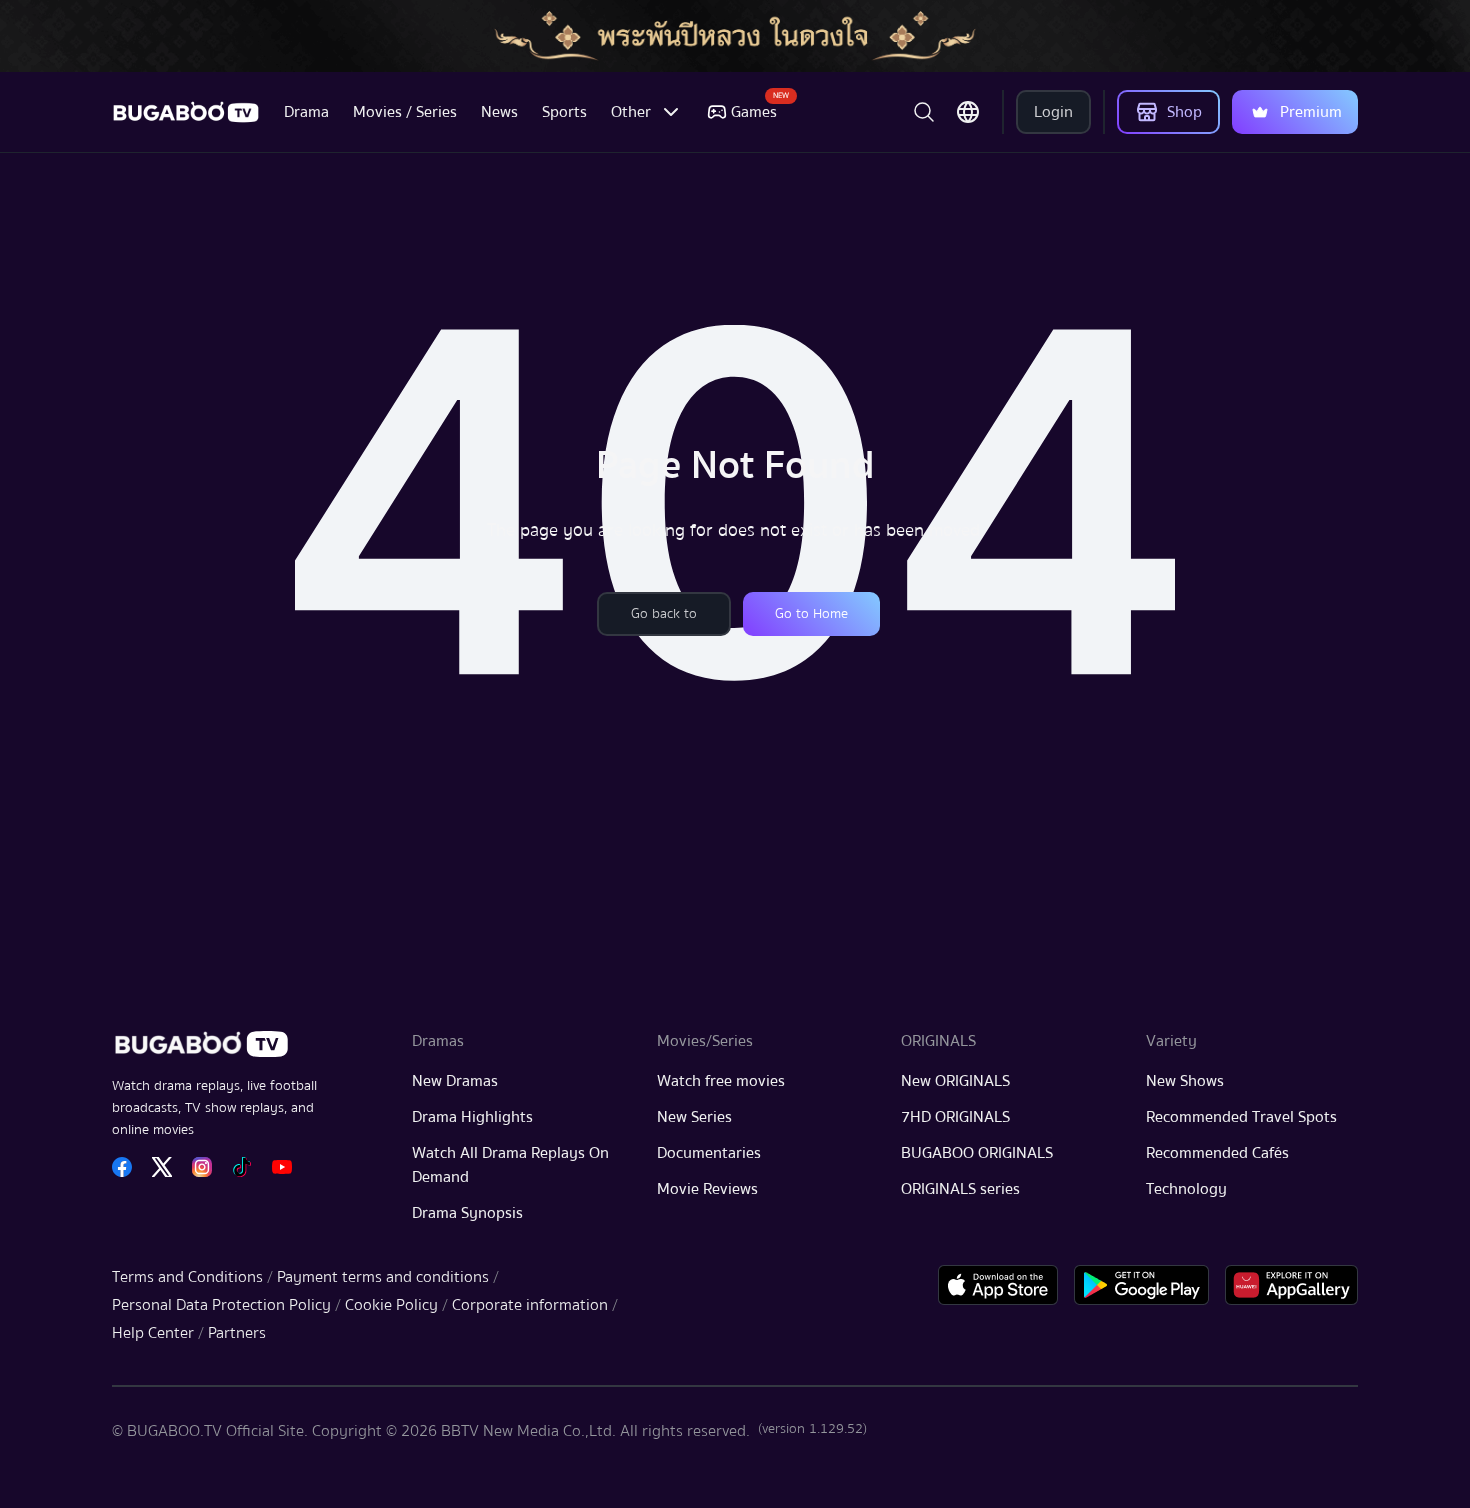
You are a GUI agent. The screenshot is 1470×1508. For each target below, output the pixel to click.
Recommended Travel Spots (1241, 1117)
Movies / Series (405, 112)
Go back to (664, 614)
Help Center (153, 1333)
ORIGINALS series (960, 1189)
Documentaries (709, 1153)
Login (1053, 112)
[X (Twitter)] (162, 1167)
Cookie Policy (391, 1305)
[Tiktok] (242, 1167)
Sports (564, 112)
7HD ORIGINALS (955, 1117)
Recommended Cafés (1217, 1153)
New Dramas (455, 1081)
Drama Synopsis (467, 1213)
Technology (1186, 1189)
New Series (694, 1117)
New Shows (1185, 1081)
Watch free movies (721, 1081)
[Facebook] (122, 1167)
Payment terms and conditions (383, 1277)
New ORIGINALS (955, 1081)
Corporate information (530, 1305)
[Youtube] (282, 1167)
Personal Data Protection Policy (221, 1305)
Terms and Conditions (187, 1277)
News (499, 112)
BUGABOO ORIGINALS (977, 1153)
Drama (306, 112)
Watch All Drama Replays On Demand (510, 1165)
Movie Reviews (707, 1189)
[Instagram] (202, 1167)
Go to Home (811, 614)
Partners (237, 1333)
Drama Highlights (472, 1117)
